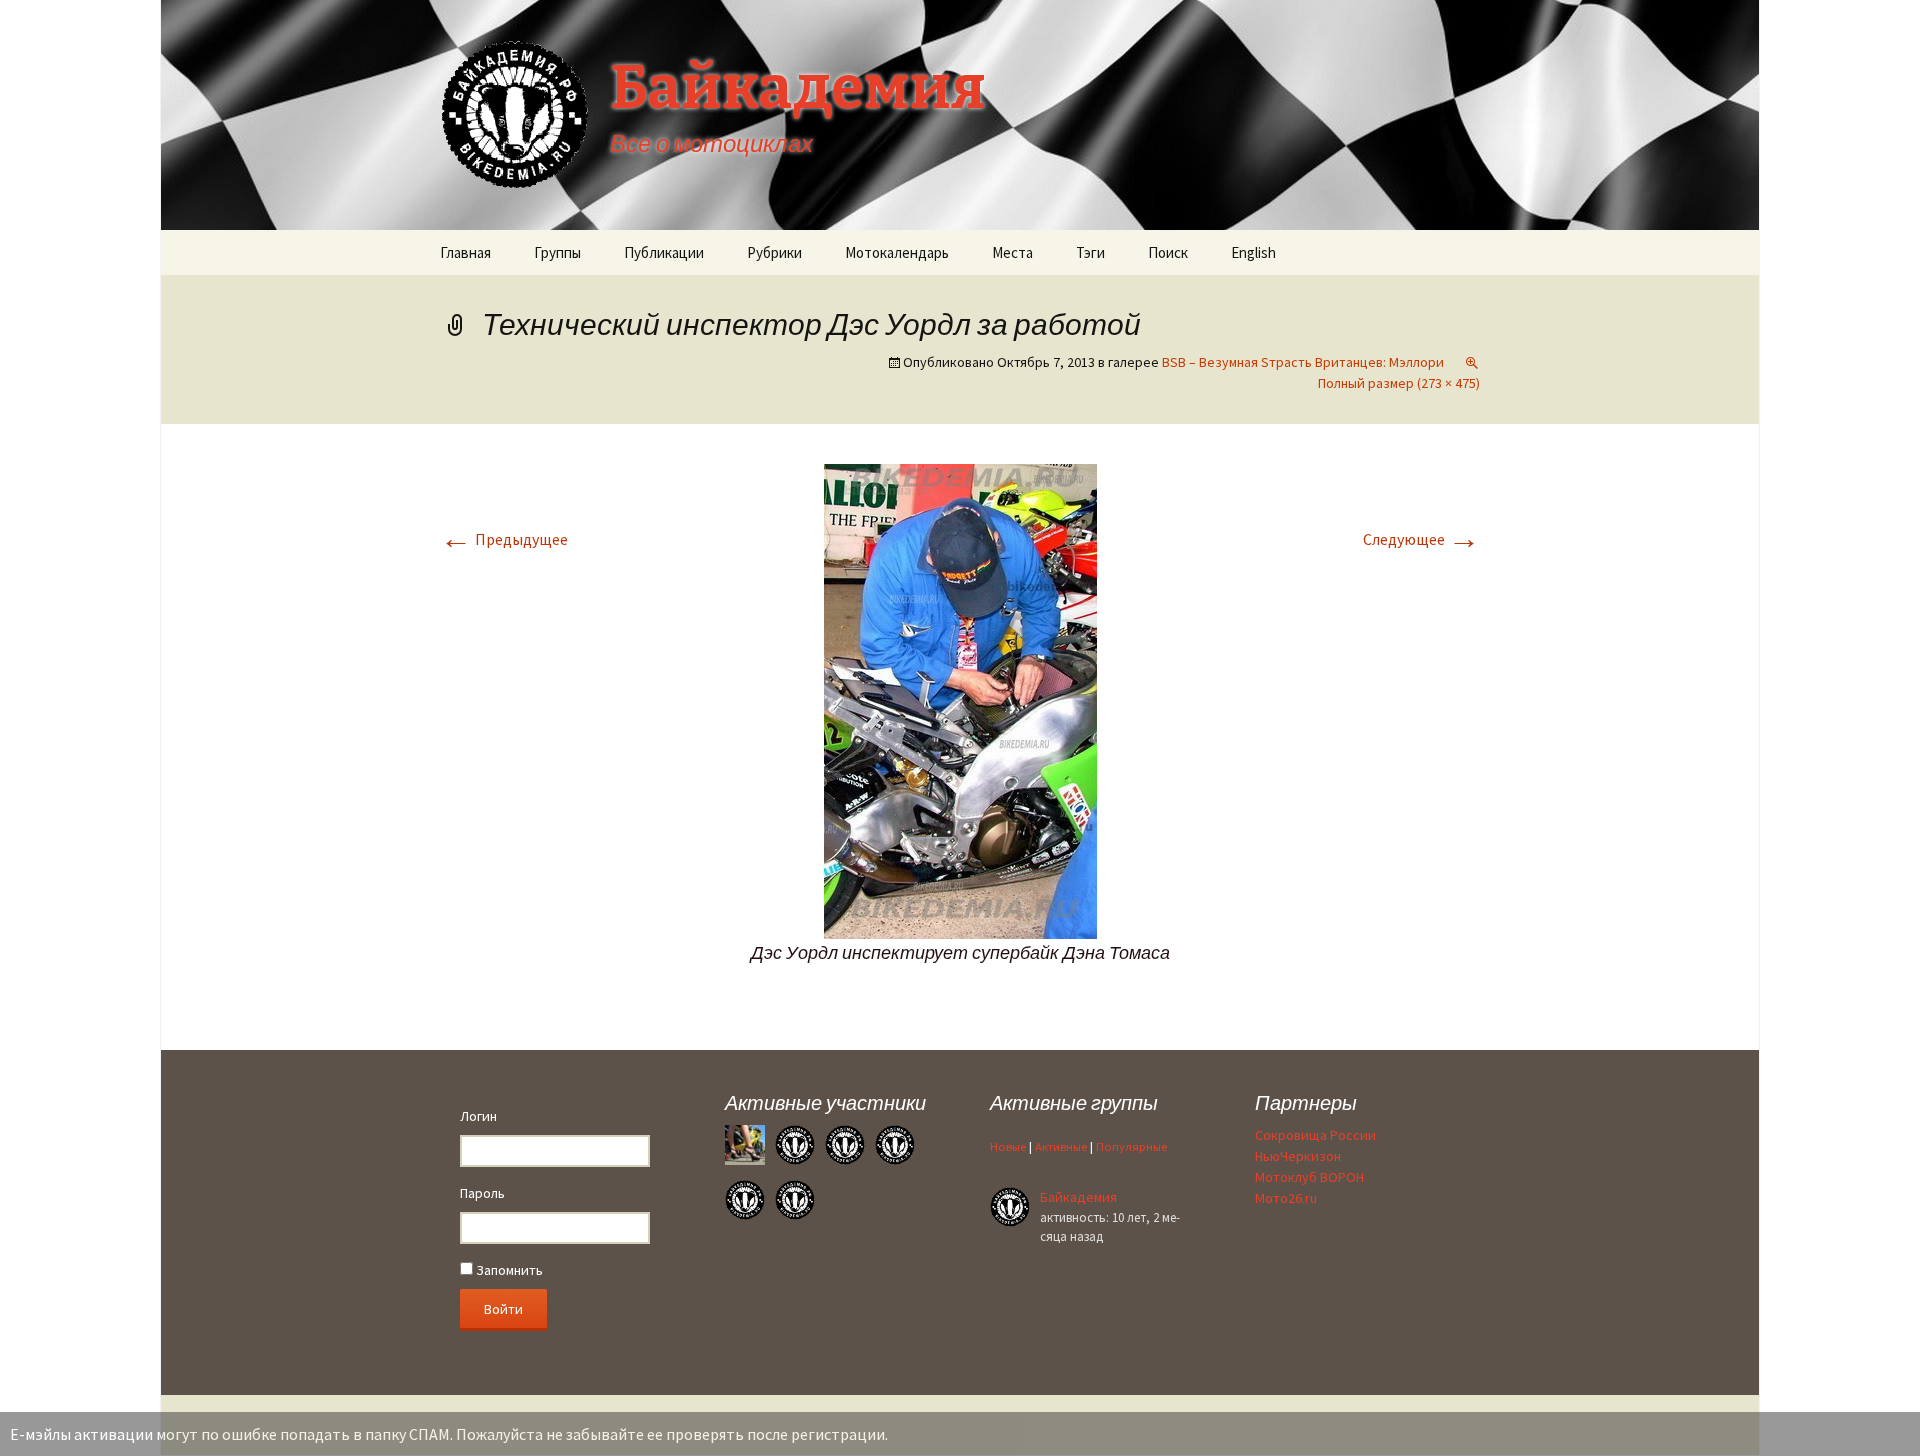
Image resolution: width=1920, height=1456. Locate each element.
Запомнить (508, 1270)
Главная (465, 252)
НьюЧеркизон (1298, 1156)
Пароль (482, 1193)
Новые (1008, 1146)
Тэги (1090, 252)
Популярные (1131, 1146)
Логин (478, 1116)
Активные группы (1074, 1102)
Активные (1061, 1146)
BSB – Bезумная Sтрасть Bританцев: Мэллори (1303, 362)
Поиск (1168, 252)
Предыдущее (504, 539)
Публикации (664, 252)
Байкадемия (1078, 1197)
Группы (557, 252)
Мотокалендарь (897, 252)
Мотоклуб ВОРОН (1309, 1177)
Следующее (1421, 539)
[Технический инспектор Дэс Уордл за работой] (960, 699)
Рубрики (774, 252)
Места (1012, 252)
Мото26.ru (1286, 1198)
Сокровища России (1315, 1135)
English (1253, 252)
